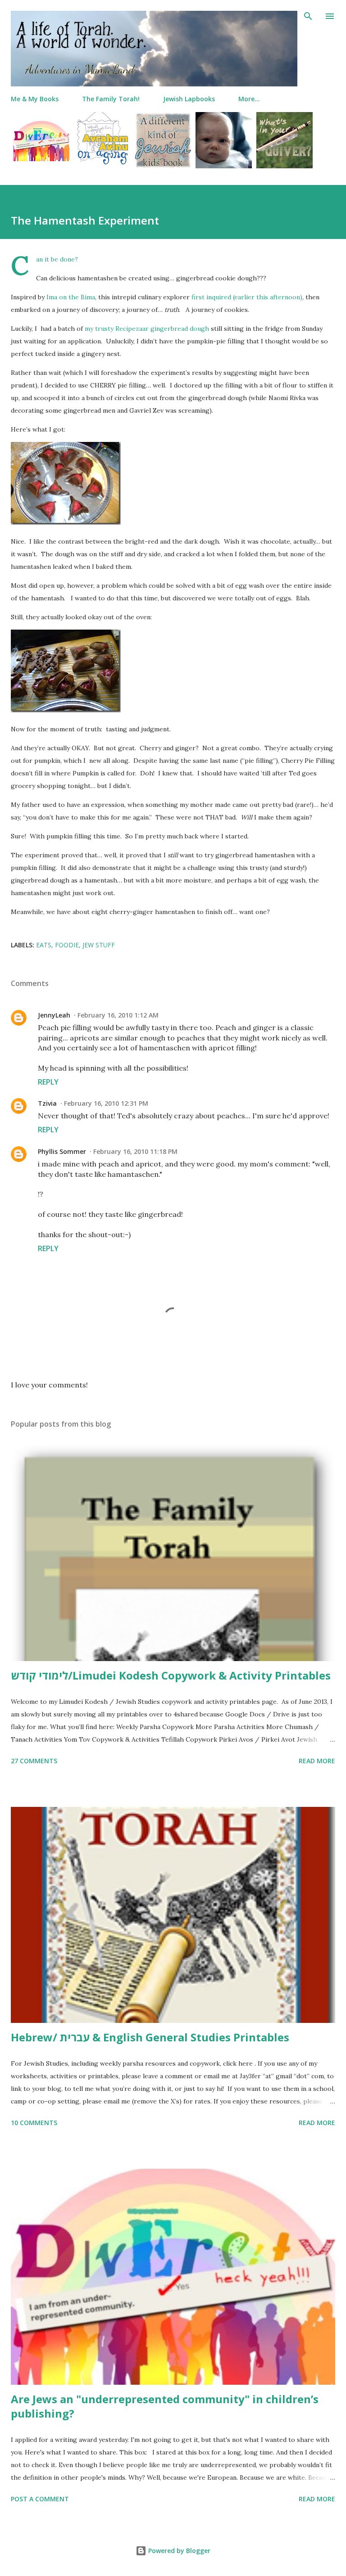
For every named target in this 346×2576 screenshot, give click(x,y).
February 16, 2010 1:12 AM (118, 1015)
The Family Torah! (111, 99)
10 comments (34, 2123)
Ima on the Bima (71, 297)
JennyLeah (54, 1015)
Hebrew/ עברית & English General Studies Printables (150, 2037)
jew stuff (99, 945)
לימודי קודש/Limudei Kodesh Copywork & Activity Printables (171, 1675)
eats (44, 945)
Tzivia (47, 1103)
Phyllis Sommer (62, 1151)
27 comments (34, 1761)
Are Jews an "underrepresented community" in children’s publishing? (165, 2406)
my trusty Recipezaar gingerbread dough (147, 329)
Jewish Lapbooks (189, 99)
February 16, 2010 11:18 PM (135, 1151)
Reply (48, 1082)
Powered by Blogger (178, 2551)
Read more (317, 1761)
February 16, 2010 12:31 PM (106, 1103)
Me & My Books (35, 99)
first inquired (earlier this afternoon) (247, 297)
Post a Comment (40, 2499)
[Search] (308, 16)
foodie (67, 945)
